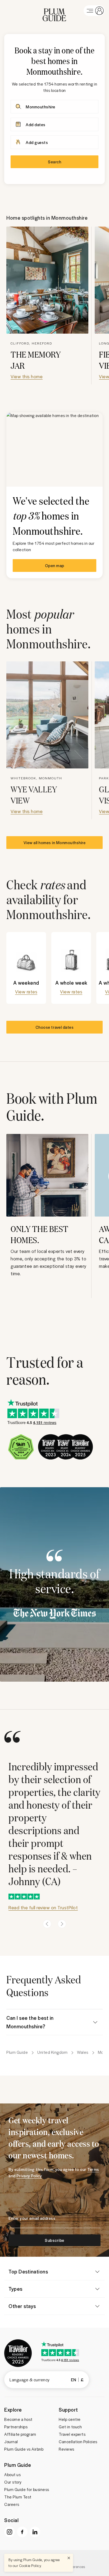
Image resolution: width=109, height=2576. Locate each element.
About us (12, 2475)
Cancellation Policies (78, 2442)
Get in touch (70, 2427)
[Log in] (94, 11)
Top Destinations (28, 2271)
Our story (13, 2482)
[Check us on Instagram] (10, 2532)
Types (15, 2289)
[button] (54, 11)
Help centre (70, 2419)
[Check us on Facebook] (22, 2532)
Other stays (22, 2306)
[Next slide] (62, 1924)
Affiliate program (20, 2434)
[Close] (69, 2558)
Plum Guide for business (27, 2489)
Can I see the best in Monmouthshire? (30, 2022)
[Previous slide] (47, 1924)
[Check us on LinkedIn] (35, 2532)
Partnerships (16, 2427)
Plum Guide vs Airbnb (24, 2449)
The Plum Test (18, 2497)
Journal (11, 2442)
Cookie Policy (30, 2566)
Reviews (67, 2449)
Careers (12, 2504)
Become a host (18, 2419)
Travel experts (72, 2434)
